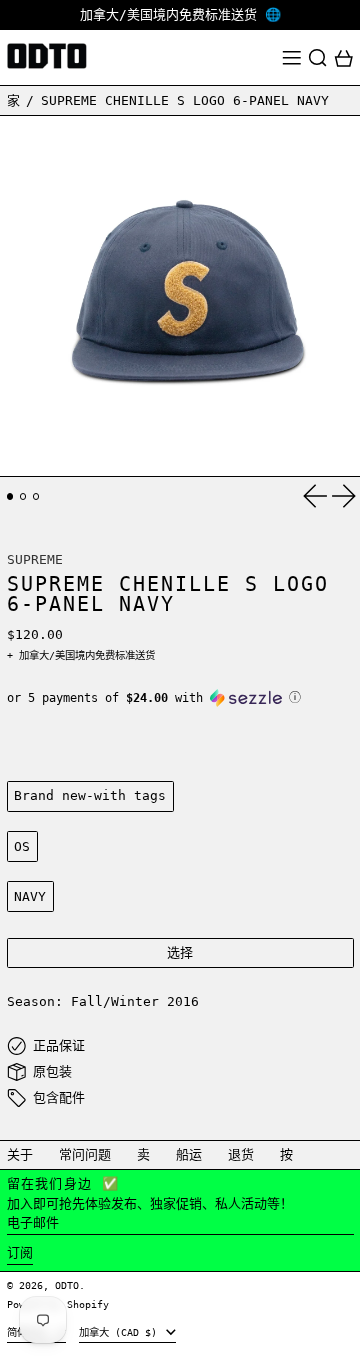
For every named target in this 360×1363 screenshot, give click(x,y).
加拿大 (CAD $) (121, 1332)
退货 (241, 1154)
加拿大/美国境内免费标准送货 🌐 (180, 14)
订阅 (20, 1252)
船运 (189, 1154)
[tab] (10, 496)
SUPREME (35, 559)
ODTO (67, 1285)
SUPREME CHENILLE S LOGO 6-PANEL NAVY (185, 100)
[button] (318, 58)
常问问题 (85, 1154)
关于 (20, 1154)
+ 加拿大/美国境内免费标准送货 (81, 655)
